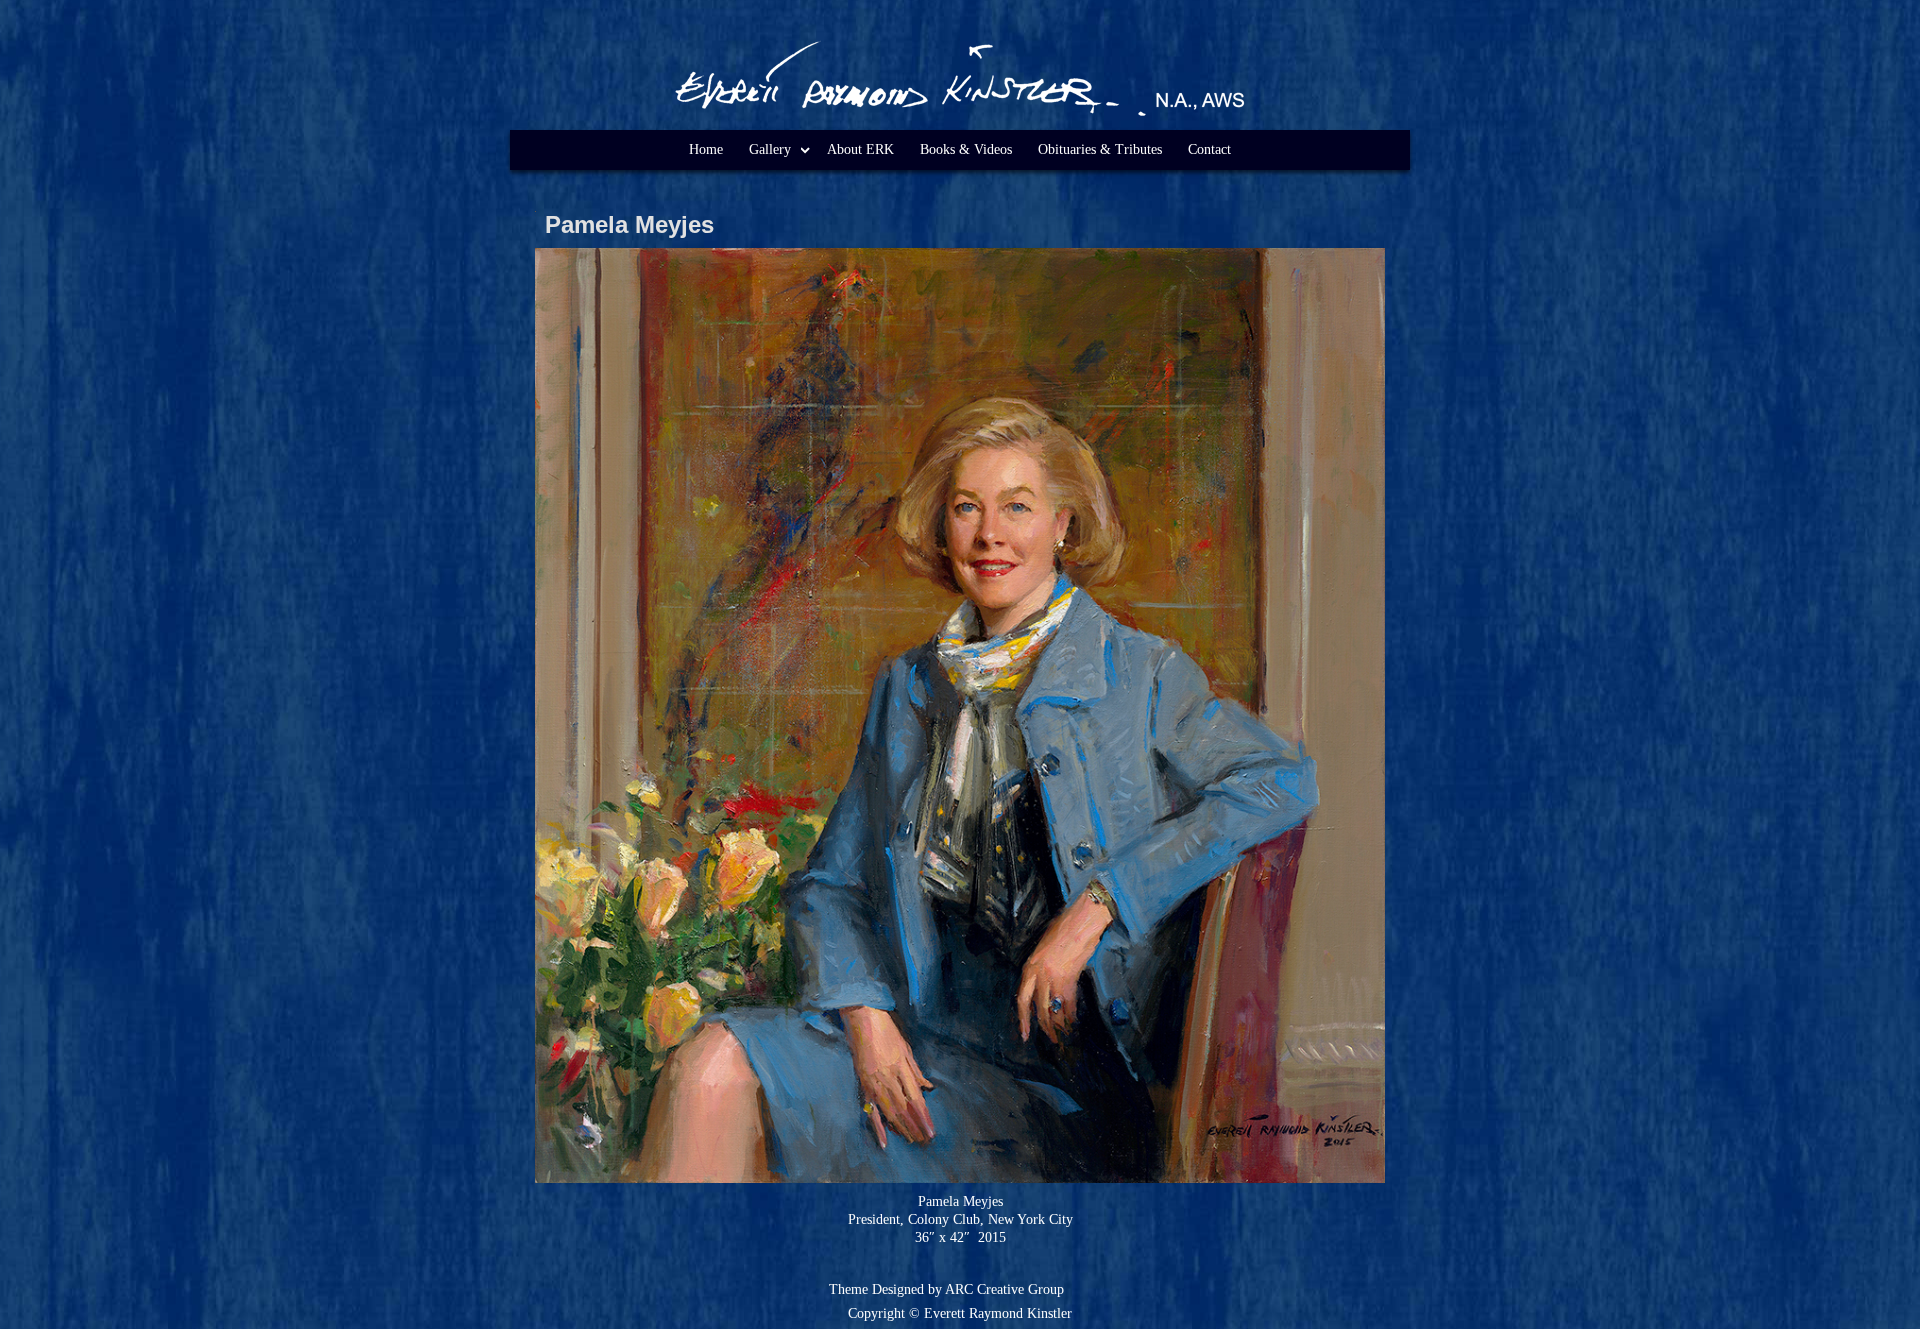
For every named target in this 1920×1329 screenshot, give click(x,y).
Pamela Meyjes (629, 224)
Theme (848, 1289)
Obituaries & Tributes (1100, 149)
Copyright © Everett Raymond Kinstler (960, 1313)
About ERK (860, 149)
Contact (1209, 149)
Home (706, 149)
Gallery (770, 149)
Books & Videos (966, 149)
